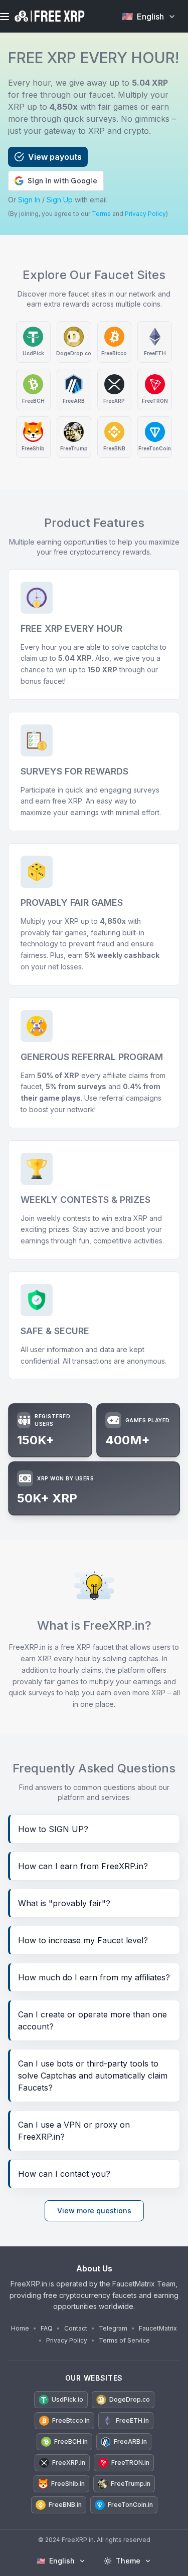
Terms (101, 214)
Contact (76, 2328)
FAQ (47, 2328)
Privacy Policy (145, 214)
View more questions (94, 2211)
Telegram (113, 2328)
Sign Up (60, 200)
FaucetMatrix (158, 2328)
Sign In (29, 200)
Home (20, 2328)
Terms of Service (124, 2340)
